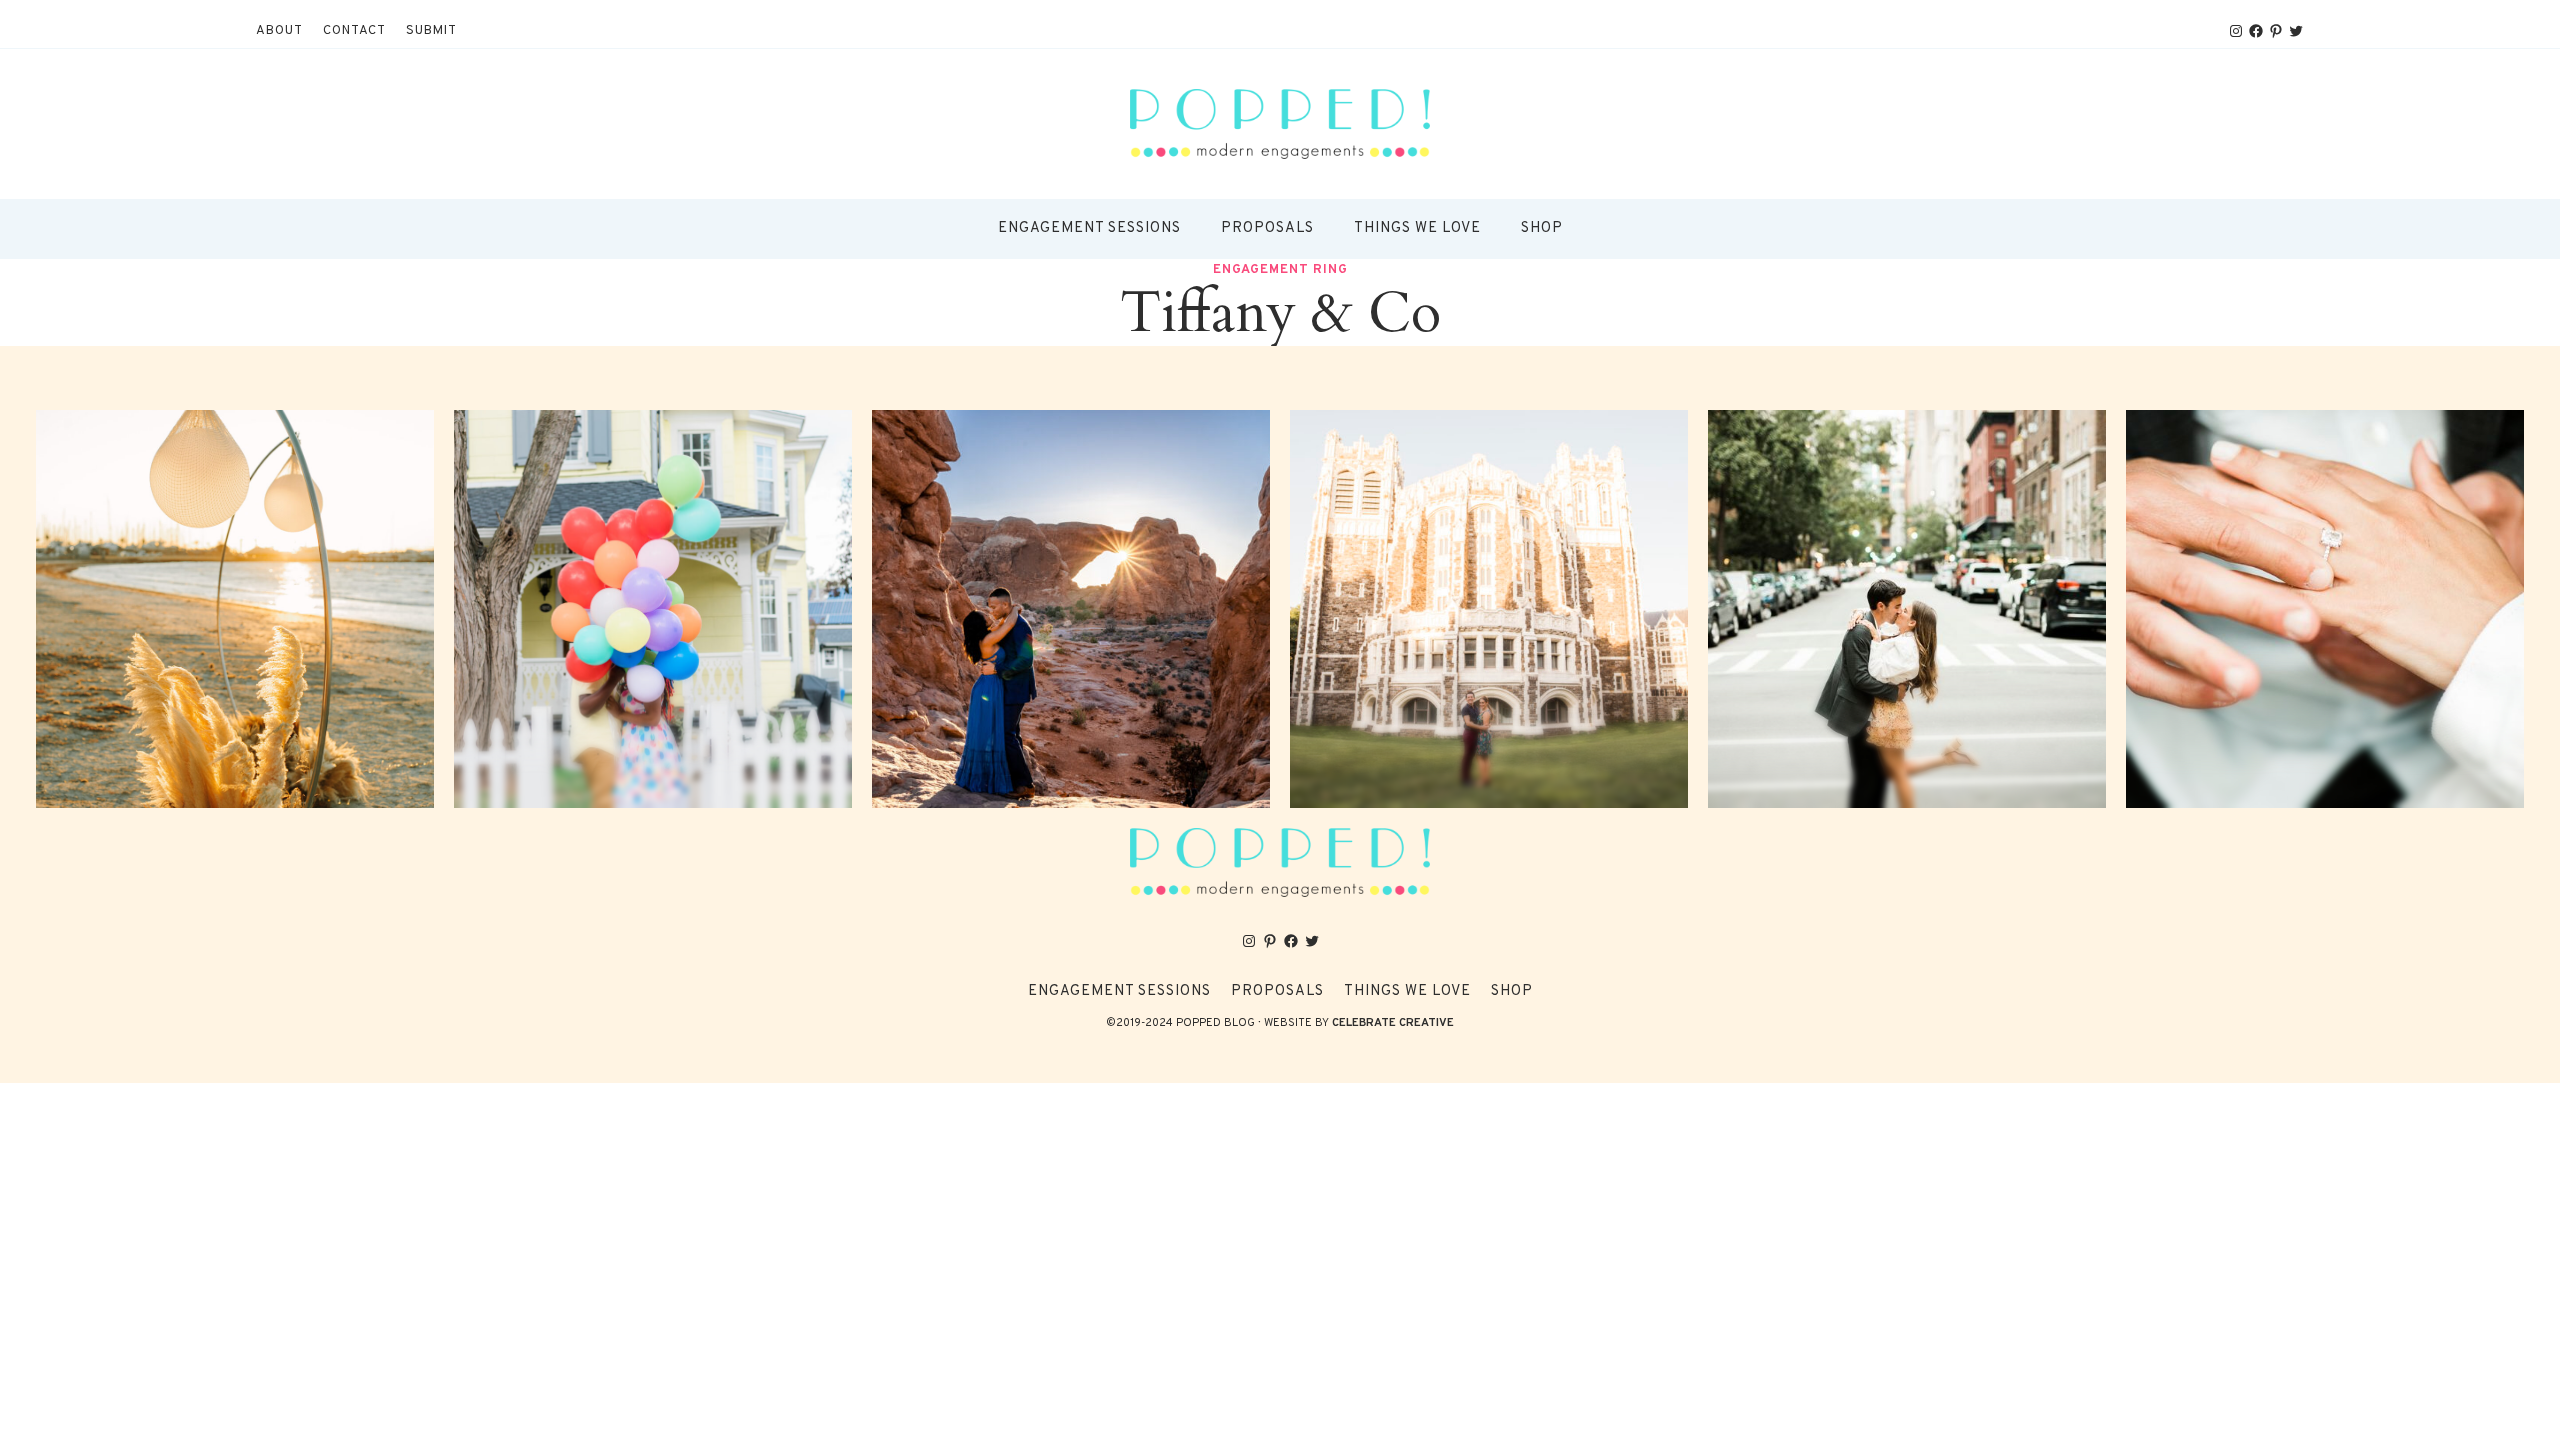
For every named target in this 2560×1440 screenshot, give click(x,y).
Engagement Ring (1280, 270)
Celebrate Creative (1393, 1023)
